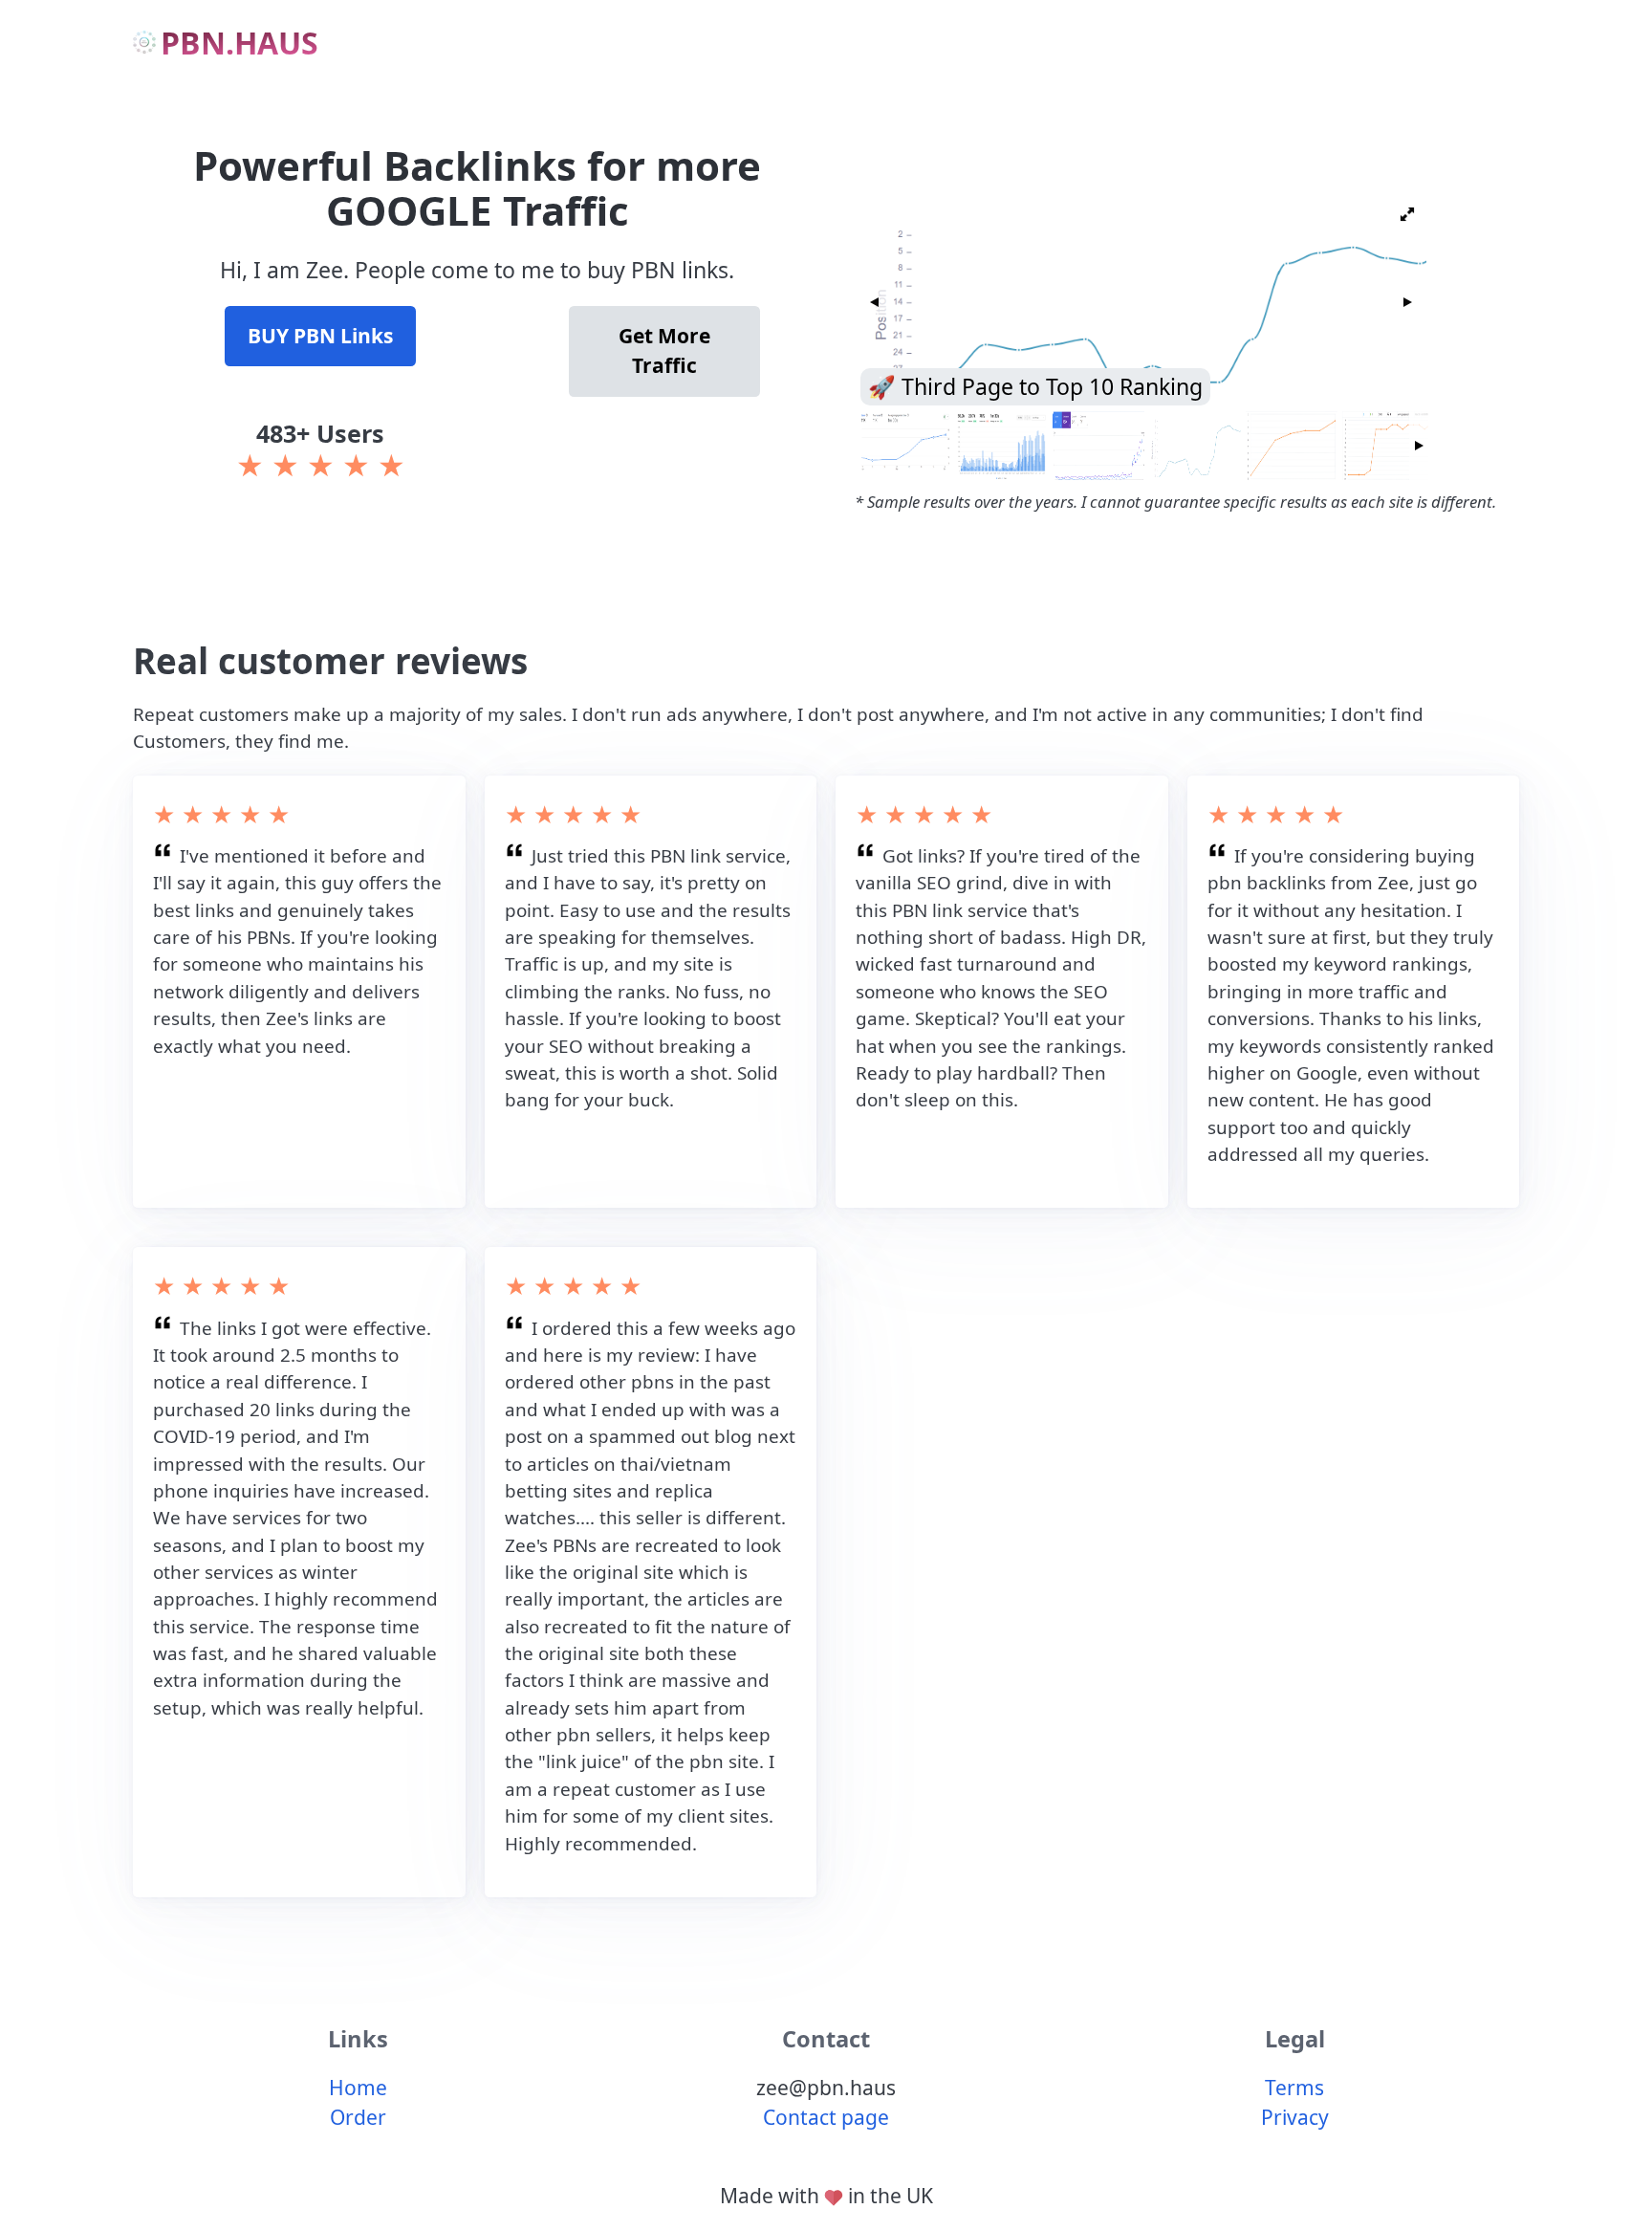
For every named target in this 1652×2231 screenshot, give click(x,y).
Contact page (826, 2117)
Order (358, 2117)
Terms (1294, 2088)
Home (358, 2088)
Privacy (1295, 2117)
